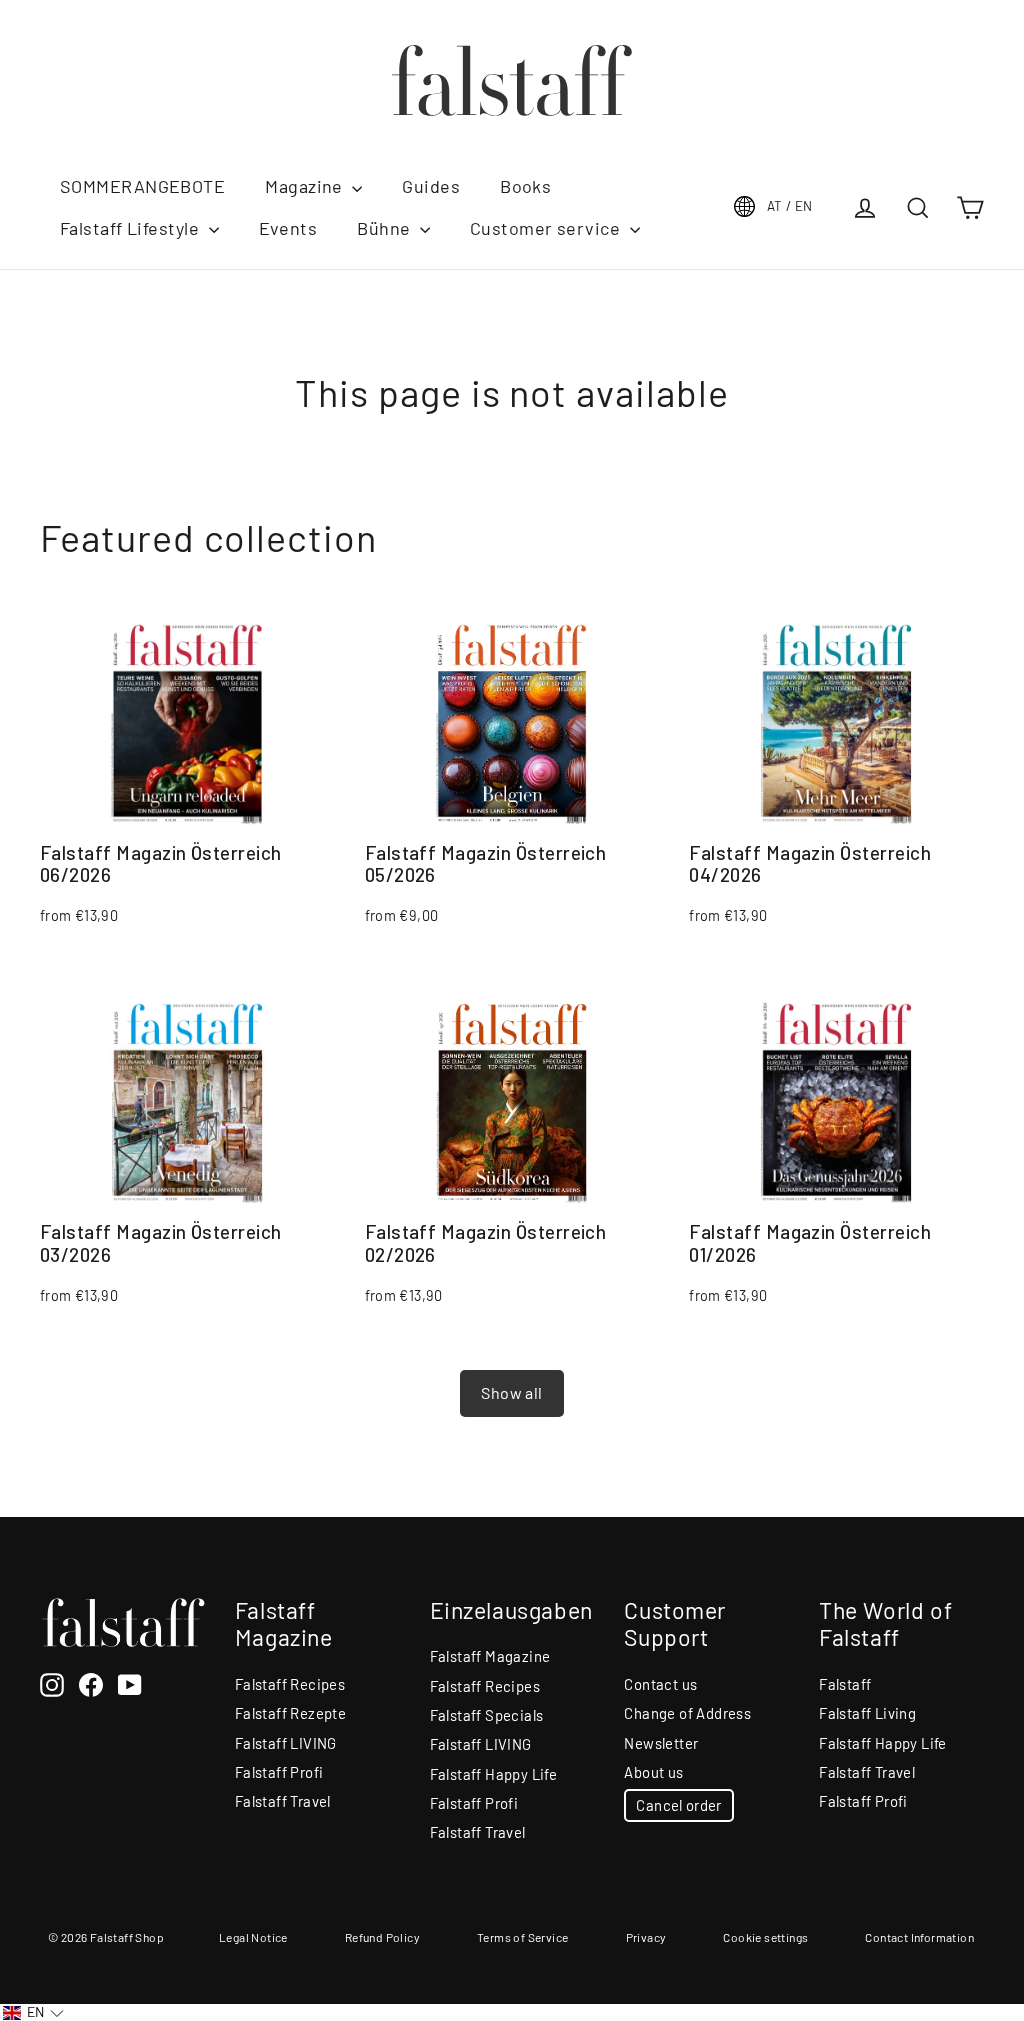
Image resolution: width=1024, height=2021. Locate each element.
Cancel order (678, 1805)
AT (790, 206)
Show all (511, 1392)
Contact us (660, 1684)
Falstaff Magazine (490, 1656)
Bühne (386, 228)
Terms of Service (522, 1937)
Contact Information (919, 1937)
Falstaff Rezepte (290, 1713)
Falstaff (845, 1684)
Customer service (547, 228)
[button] (33, 2012)
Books (525, 186)
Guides (431, 186)
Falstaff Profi (279, 1772)
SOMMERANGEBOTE (142, 186)
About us (653, 1772)
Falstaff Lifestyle (132, 228)
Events (288, 228)
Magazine (306, 186)
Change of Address (687, 1713)
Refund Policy (382, 1937)
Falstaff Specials (487, 1715)
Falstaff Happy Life (494, 1774)
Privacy (646, 1937)
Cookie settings (765, 1937)
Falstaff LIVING (286, 1743)
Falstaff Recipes (290, 1684)
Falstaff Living (867, 1713)
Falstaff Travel (283, 1801)
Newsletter (661, 1743)
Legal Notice (253, 1937)
